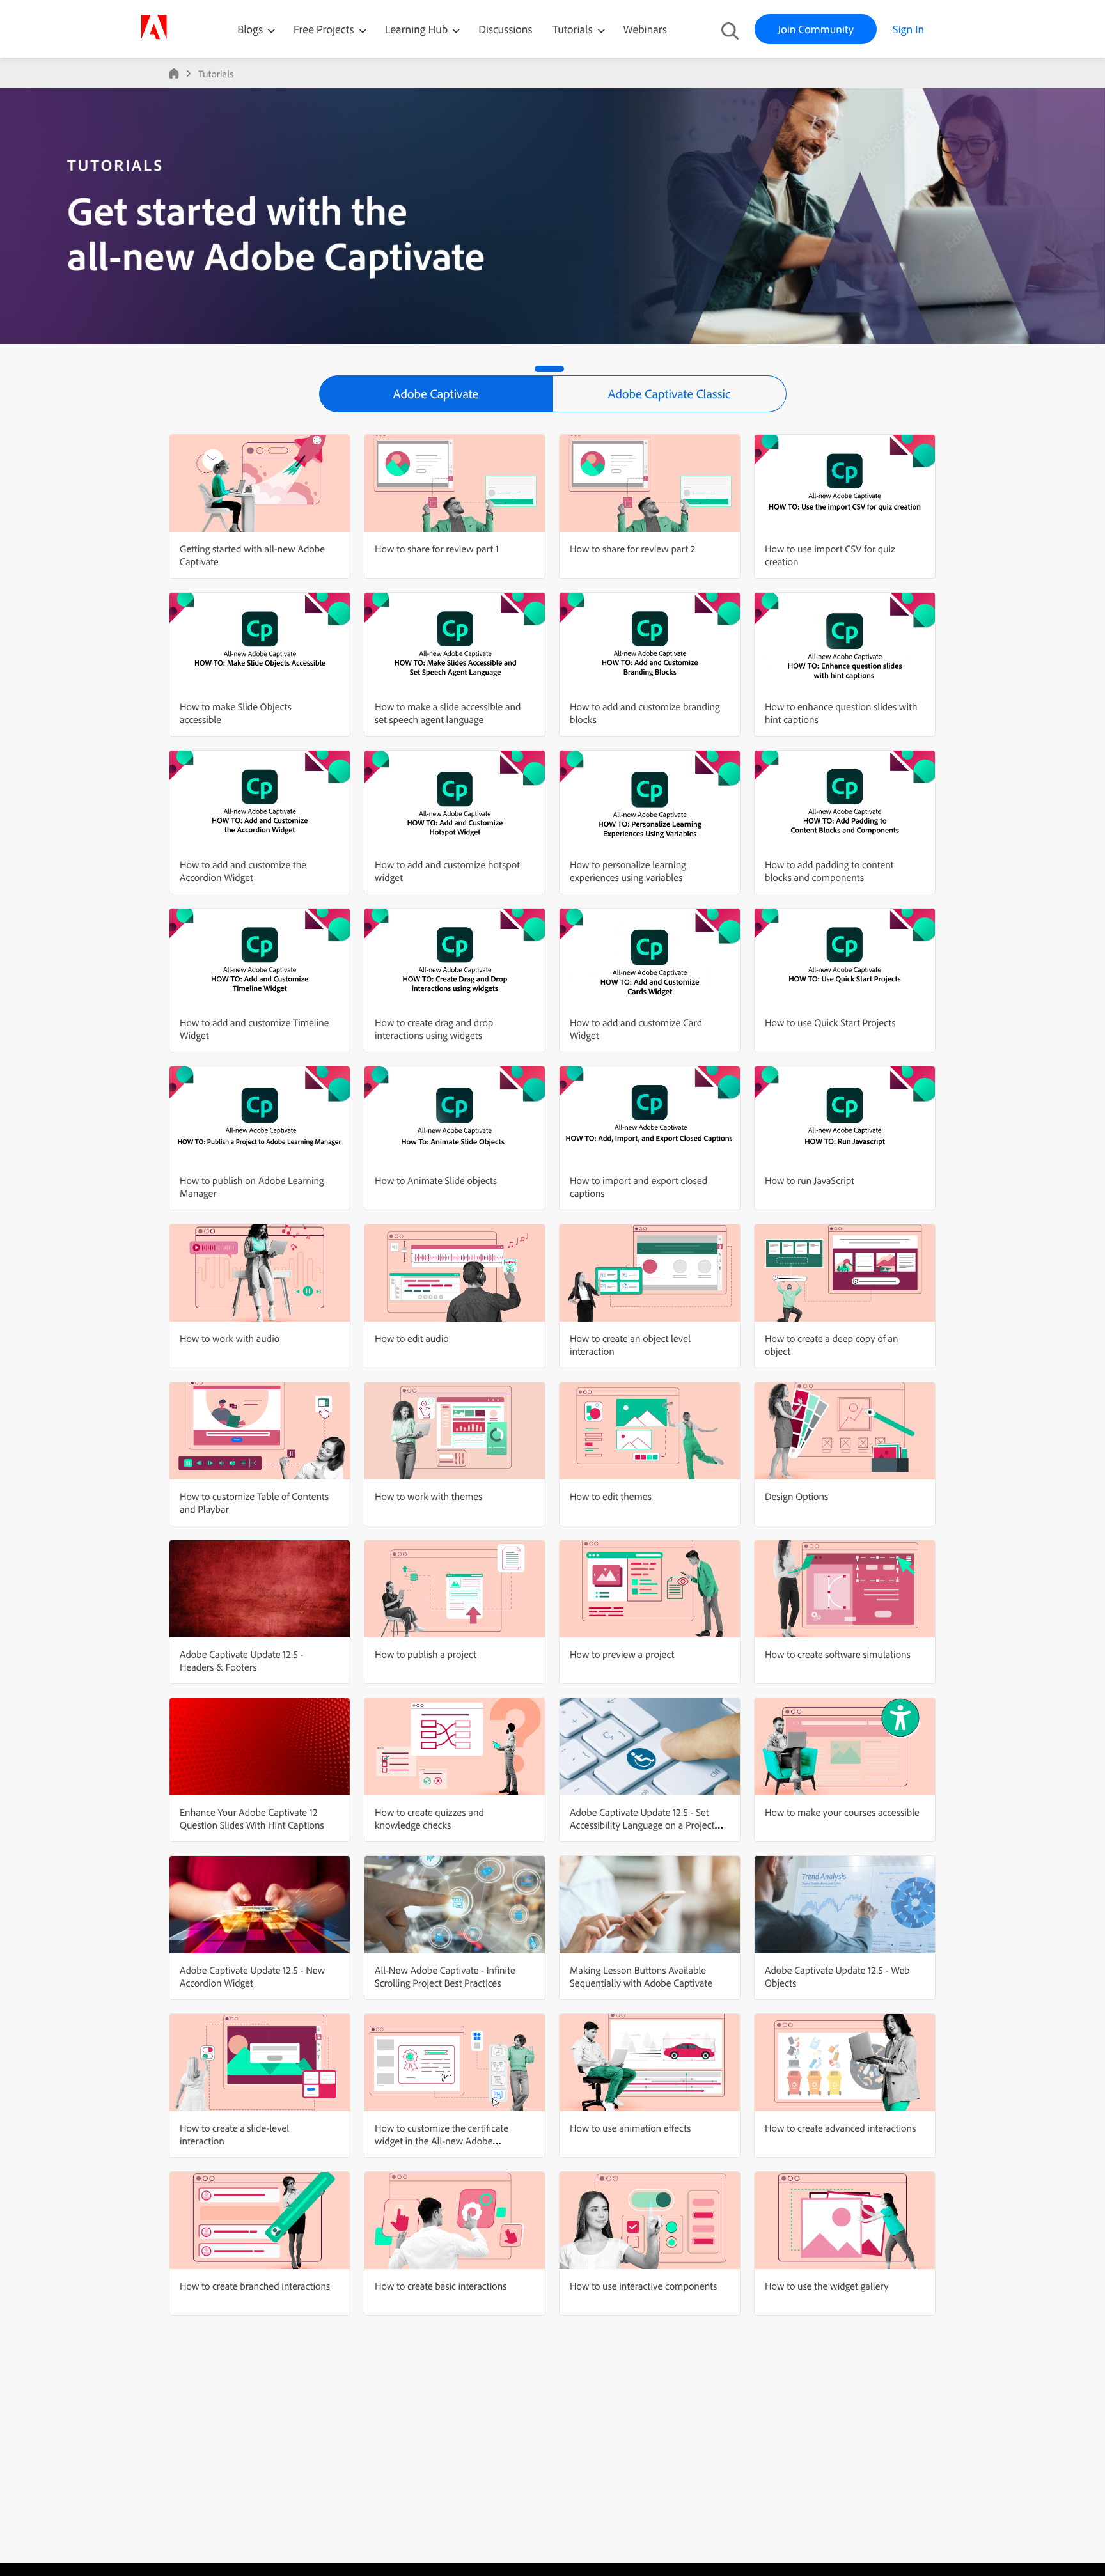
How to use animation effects (630, 2128)
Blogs (250, 29)
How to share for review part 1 (437, 549)
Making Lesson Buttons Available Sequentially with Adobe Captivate (641, 1976)
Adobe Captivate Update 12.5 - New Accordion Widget (252, 1976)
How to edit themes (611, 1496)
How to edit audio (412, 1338)
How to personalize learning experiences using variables (628, 871)
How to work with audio (230, 1338)
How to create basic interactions (441, 2286)
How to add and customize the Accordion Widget (243, 871)
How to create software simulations (838, 1654)
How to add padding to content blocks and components (829, 871)
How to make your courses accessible (842, 1812)
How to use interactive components (643, 2286)
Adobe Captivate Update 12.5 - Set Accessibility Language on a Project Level (642, 1825)
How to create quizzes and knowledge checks (429, 1818)
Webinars (645, 29)
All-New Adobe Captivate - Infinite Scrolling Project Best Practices (445, 1976)
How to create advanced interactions (840, 2128)
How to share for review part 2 (632, 549)
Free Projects (325, 29)
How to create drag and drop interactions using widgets (434, 1029)
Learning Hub (418, 29)
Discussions (505, 29)
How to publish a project (426, 1654)
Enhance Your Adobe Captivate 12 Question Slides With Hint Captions (252, 1818)
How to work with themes (428, 1496)
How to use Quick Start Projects (830, 1022)
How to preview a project (622, 1654)
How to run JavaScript (810, 1180)
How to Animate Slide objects (436, 1180)
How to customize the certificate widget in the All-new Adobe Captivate (442, 2141)
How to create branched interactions (255, 2286)
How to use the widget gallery (827, 2286)
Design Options (796, 1496)
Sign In (908, 29)
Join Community (816, 29)
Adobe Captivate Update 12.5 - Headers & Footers (241, 1660)
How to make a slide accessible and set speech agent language (448, 713)
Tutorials (574, 29)
